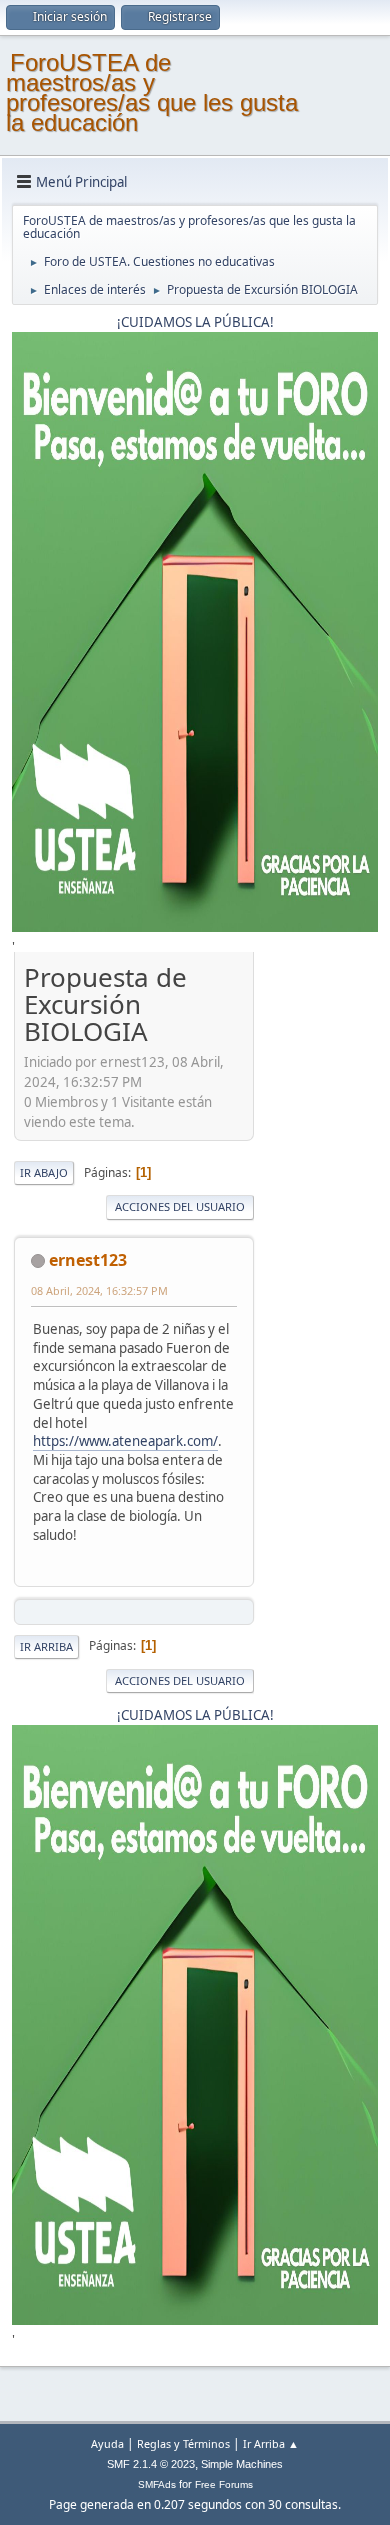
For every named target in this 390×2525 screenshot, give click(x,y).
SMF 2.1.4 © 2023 (151, 2464)
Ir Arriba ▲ (271, 2443)
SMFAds (157, 2484)
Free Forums (224, 2484)
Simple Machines (242, 2464)
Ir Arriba (46, 1646)
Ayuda (107, 2443)
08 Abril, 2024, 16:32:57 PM (99, 1290)
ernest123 (88, 1260)
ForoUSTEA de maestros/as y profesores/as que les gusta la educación (152, 92)
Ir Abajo (44, 1172)
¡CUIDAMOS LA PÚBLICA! (195, 322)
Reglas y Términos (183, 2443)
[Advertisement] (316, 1259)
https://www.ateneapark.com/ (125, 1441)
